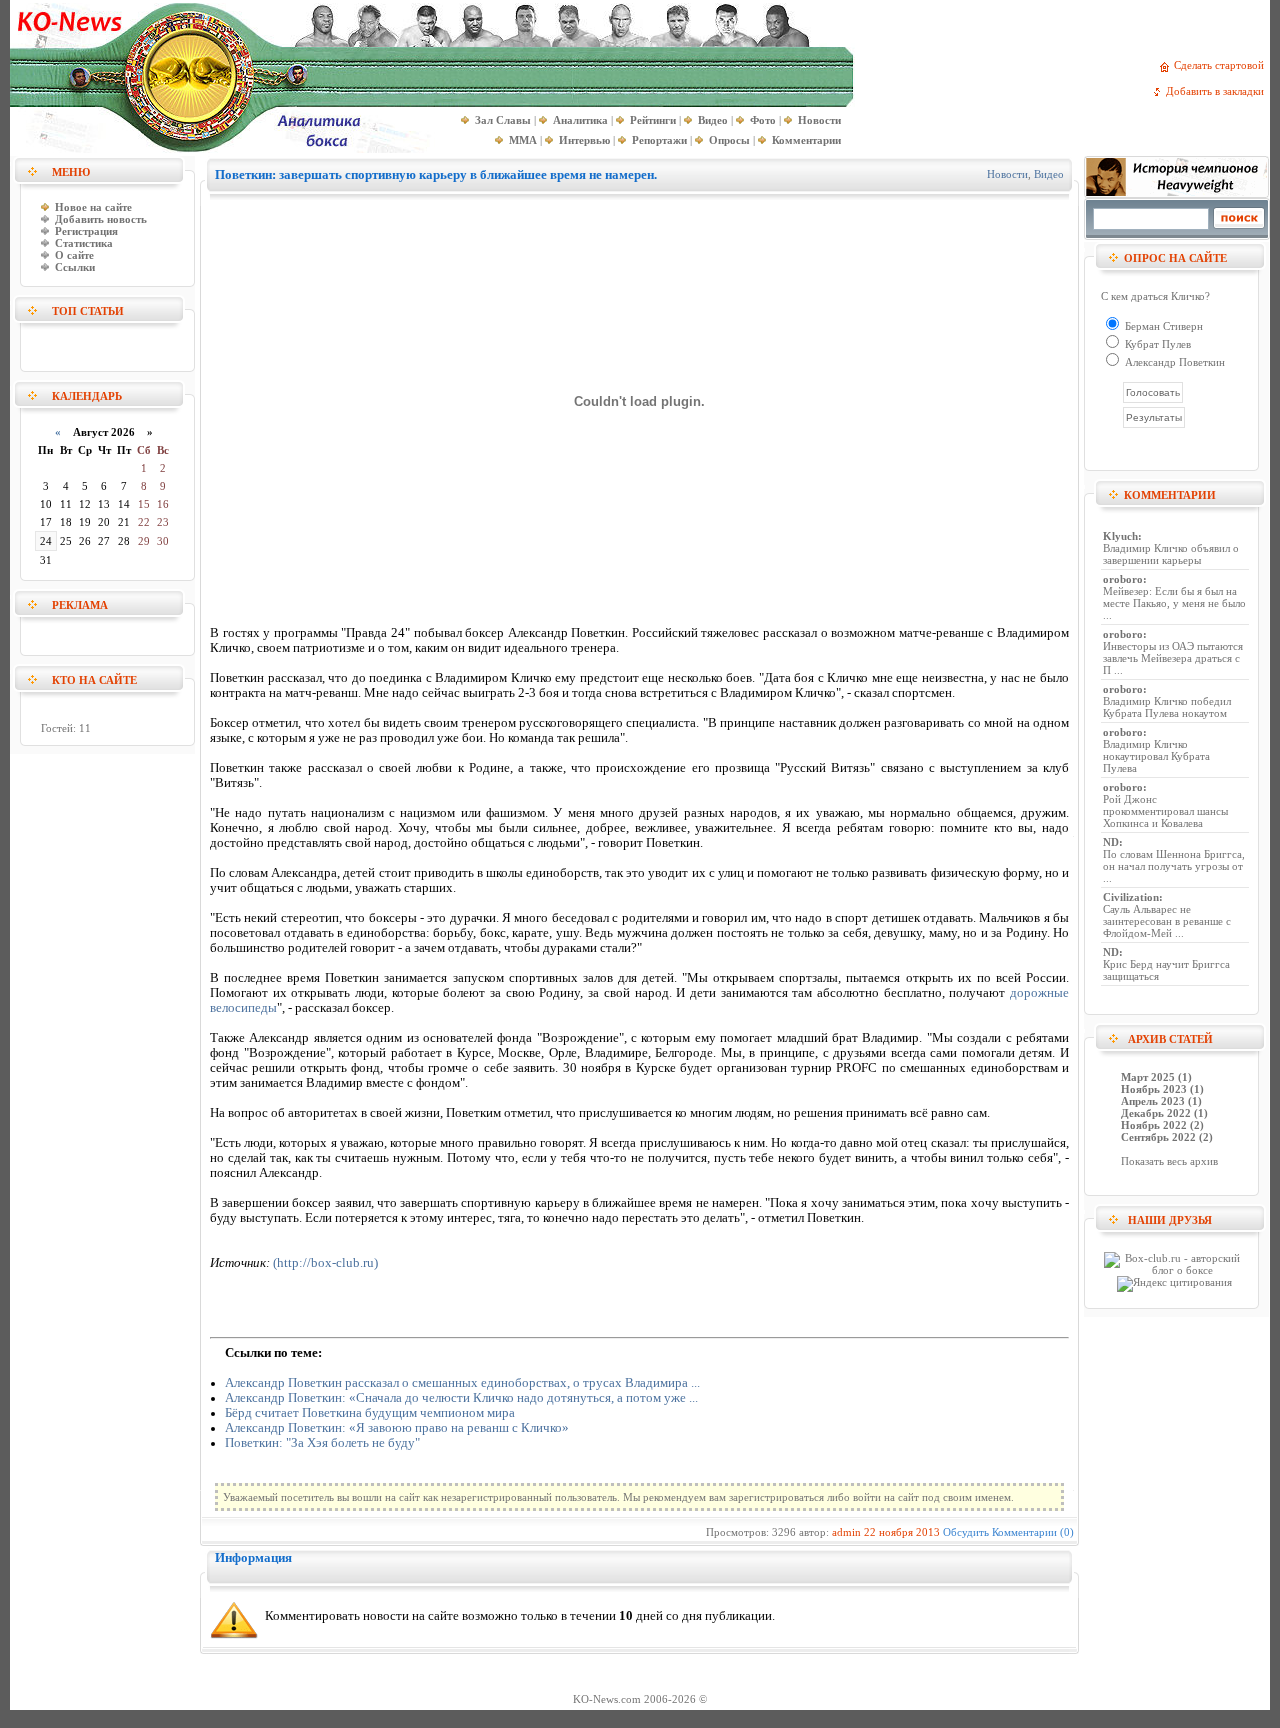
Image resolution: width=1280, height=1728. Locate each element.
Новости (1007, 174)
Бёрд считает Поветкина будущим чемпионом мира (370, 1413)
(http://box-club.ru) (325, 1263)
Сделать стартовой (1222, 65)
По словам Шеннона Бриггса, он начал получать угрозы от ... (1174, 866)
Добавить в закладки (1218, 91)
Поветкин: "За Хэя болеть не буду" (322, 1443)
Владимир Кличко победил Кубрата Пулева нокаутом (1167, 707)
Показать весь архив (1169, 1161)
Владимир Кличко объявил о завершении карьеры (1171, 554)
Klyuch (1120, 536)
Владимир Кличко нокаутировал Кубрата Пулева (1156, 756)
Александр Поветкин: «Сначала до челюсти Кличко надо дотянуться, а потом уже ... (461, 1398)
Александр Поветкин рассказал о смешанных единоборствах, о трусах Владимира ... (462, 1383)
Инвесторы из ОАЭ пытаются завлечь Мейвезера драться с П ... (1173, 658)
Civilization (1131, 897)
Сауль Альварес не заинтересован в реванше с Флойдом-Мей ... (1167, 921)
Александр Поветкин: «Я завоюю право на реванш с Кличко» (397, 1428)
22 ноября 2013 (902, 1532)
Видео (1049, 174)
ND (1111, 842)
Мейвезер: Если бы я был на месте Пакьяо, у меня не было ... (1174, 603)
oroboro (1123, 579)
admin (846, 1532)
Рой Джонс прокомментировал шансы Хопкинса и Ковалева (1165, 811)
